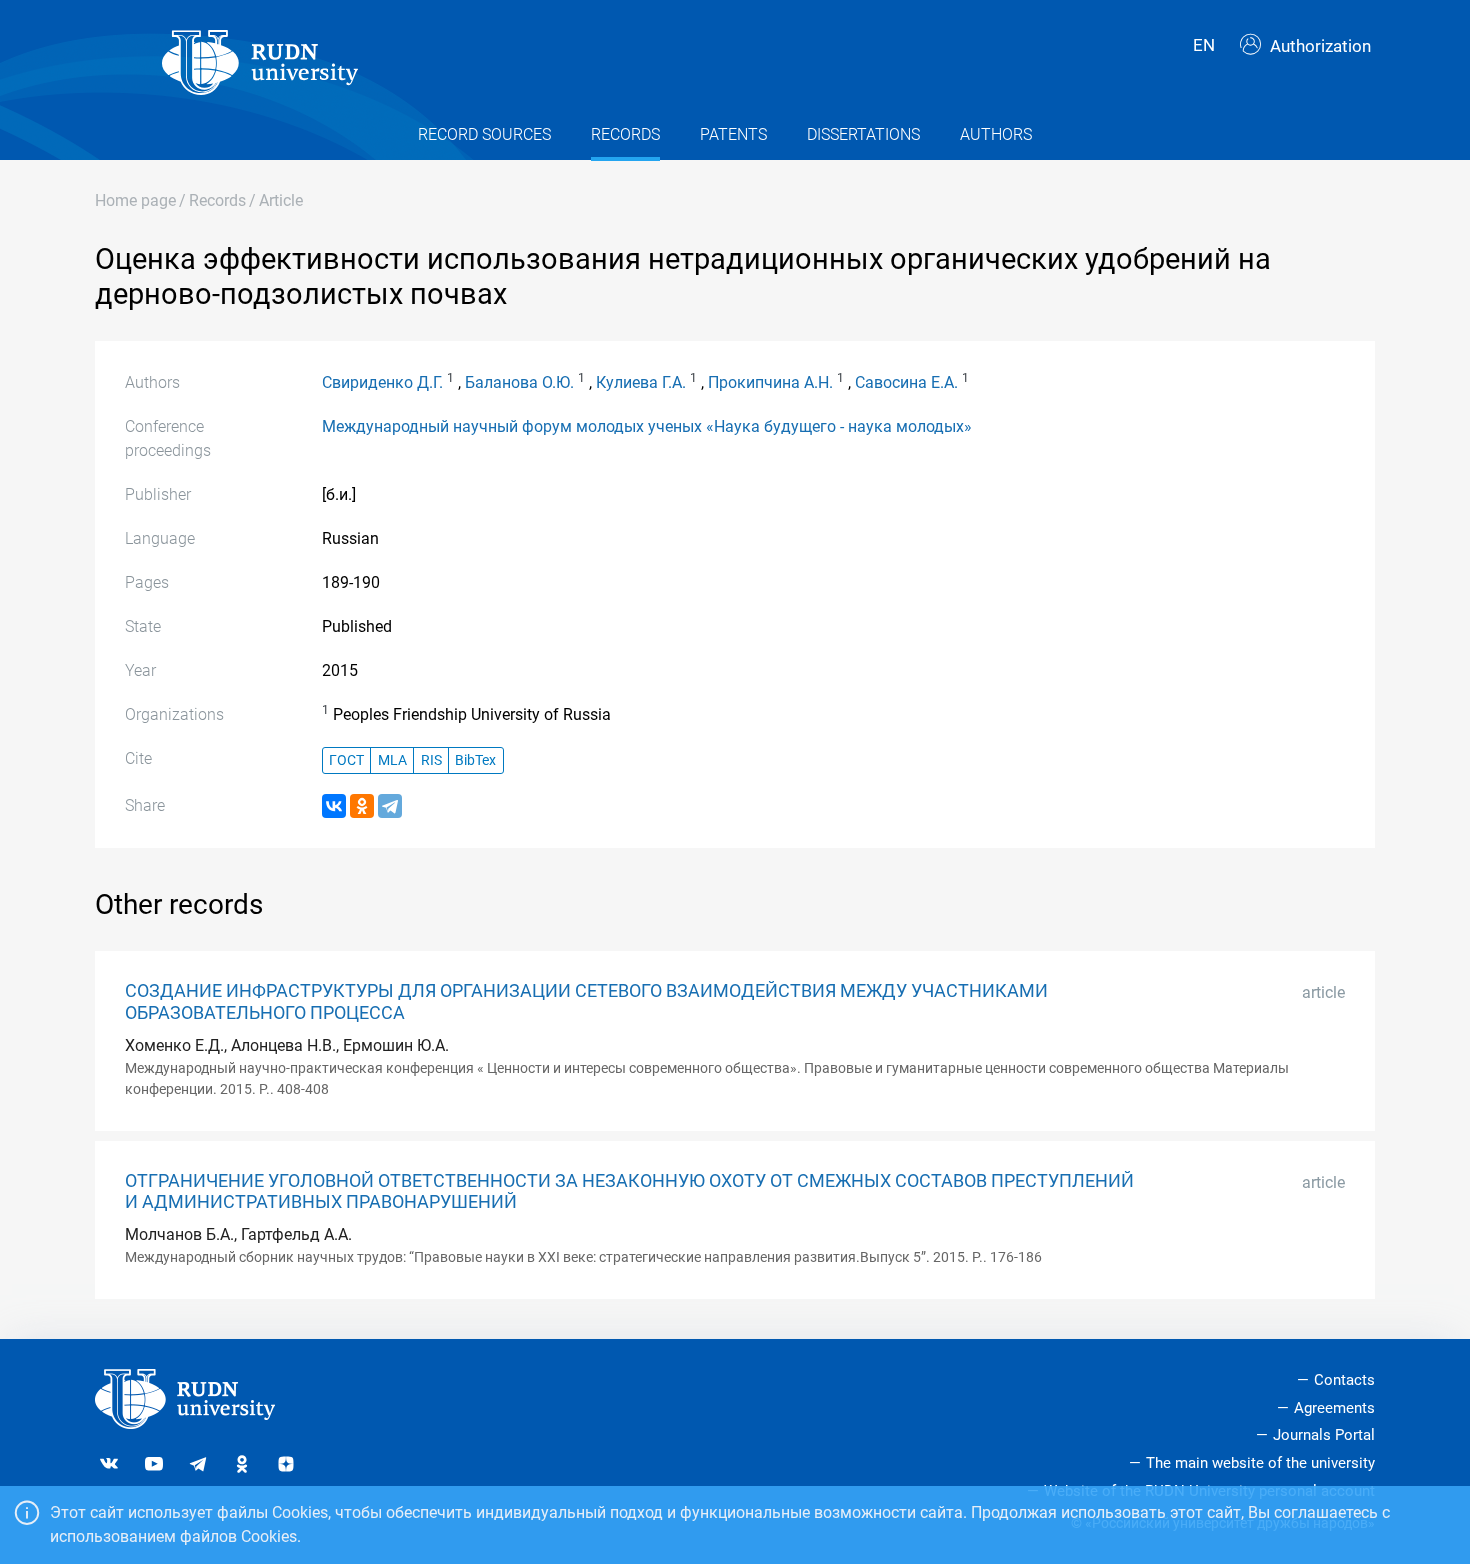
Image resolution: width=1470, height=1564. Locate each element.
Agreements (1334, 1408)
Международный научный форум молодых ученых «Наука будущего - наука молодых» (647, 426)
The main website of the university (1260, 1463)
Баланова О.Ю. (519, 382)
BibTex (475, 760)
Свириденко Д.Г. (382, 382)
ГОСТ (346, 760)
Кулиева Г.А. (641, 382)
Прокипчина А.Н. (770, 382)
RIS (431, 760)
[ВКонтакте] (334, 806)
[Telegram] (390, 806)
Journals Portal (1324, 1435)
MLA (392, 760)
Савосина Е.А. (906, 382)
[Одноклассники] (362, 806)
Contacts (1344, 1380)
